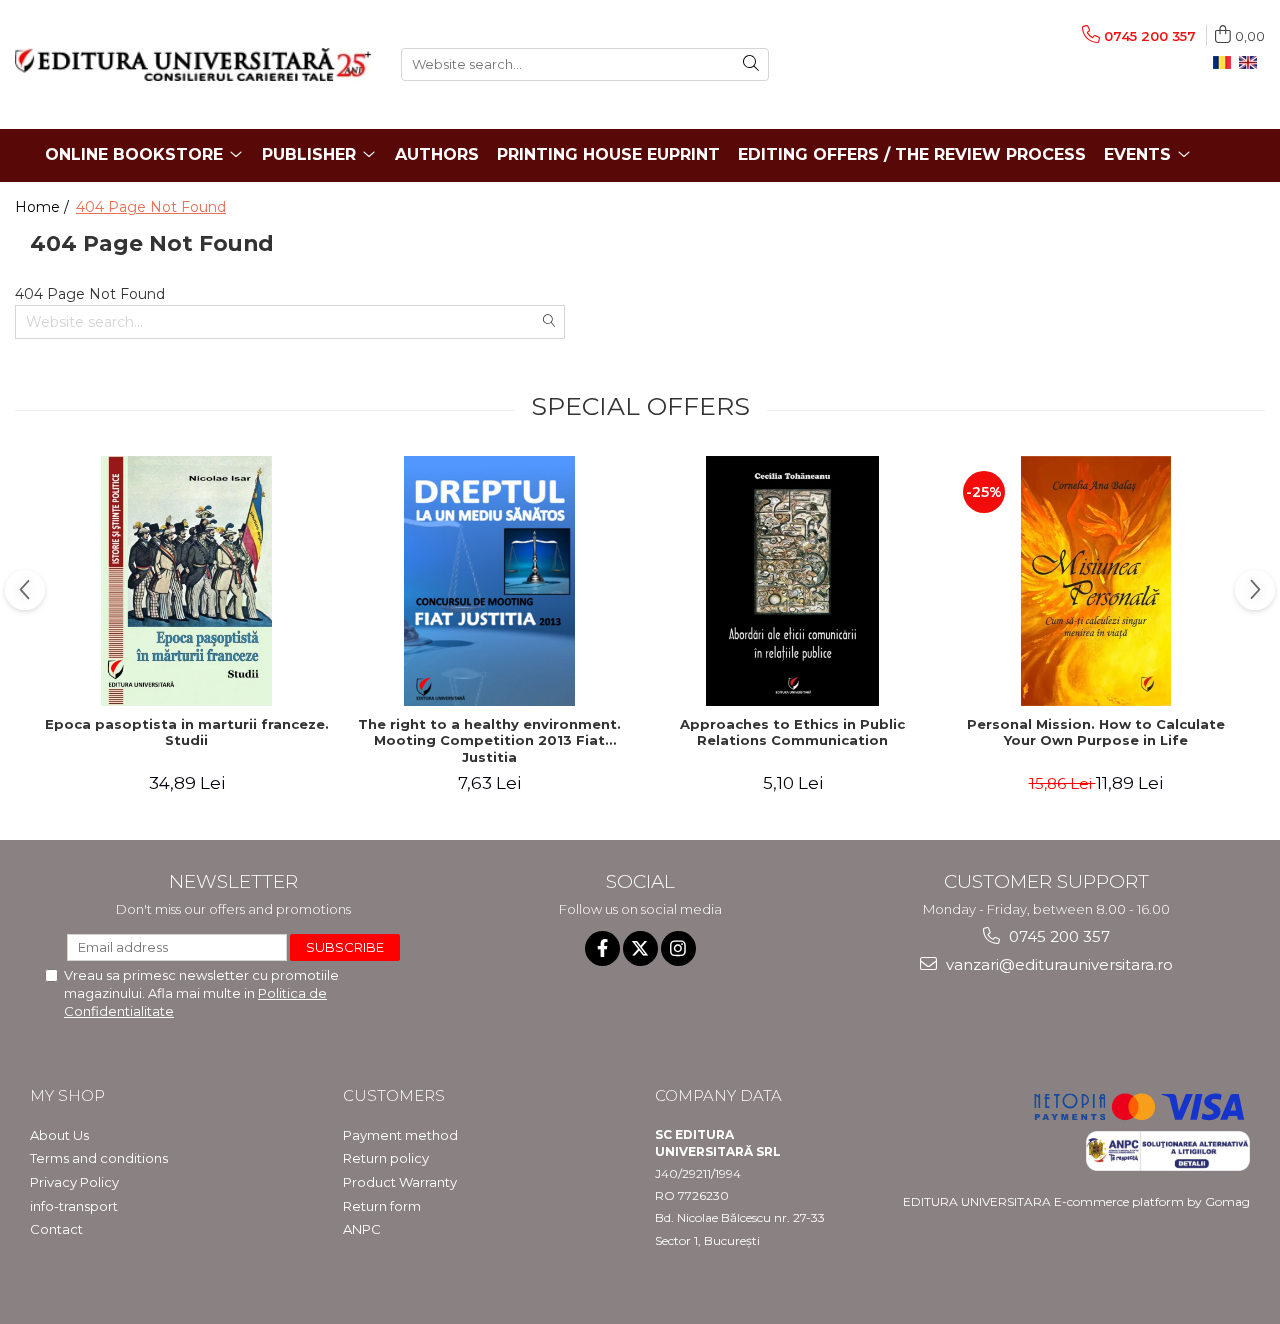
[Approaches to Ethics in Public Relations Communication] (792, 581)
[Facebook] (602, 948)
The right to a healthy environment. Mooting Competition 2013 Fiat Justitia (489, 741)
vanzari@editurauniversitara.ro (1057, 964)
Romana (1226, 63)
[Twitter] (640, 948)
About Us (59, 1135)
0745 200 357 (1057, 936)
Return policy (386, 1158)
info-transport (74, 1206)
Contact (56, 1229)
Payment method (400, 1135)
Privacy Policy (74, 1182)
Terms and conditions (99, 1158)
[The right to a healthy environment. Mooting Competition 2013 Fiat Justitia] (489, 581)
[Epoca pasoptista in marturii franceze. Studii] (186, 581)
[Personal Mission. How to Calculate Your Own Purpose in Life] (1095, 581)
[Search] (751, 64)
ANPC (362, 1229)
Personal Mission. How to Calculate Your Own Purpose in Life (1096, 732)
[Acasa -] (193, 64)
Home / (44, 207)
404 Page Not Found (151, 207)
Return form (382, 1206)
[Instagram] (678, 948)
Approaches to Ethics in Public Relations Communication (792, 732)
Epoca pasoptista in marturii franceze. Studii (187, 732)
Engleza (1252, 63)
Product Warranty (400, 1182)
